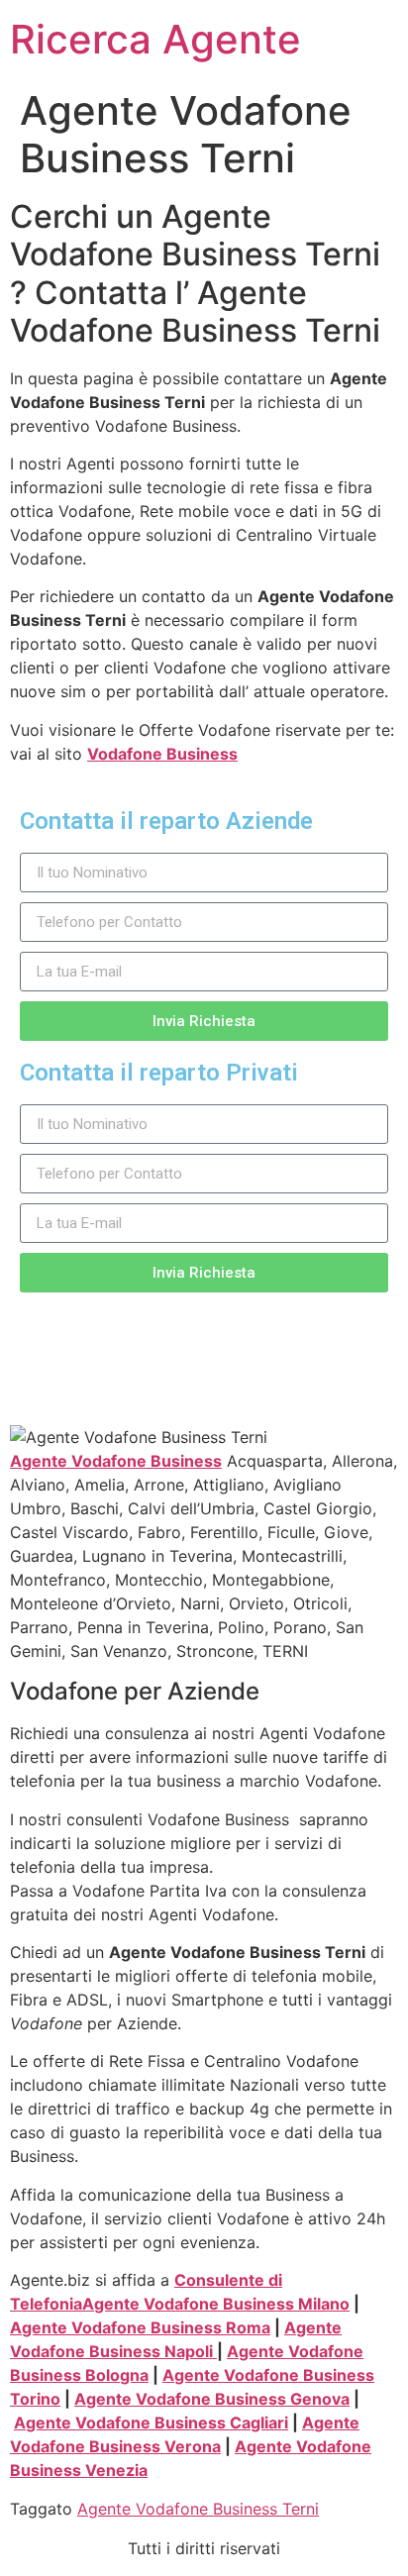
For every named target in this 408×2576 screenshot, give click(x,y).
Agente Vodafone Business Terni (198, 2509)
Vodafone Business (162, 754)
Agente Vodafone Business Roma (140, 2327)
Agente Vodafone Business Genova (212, 2399)
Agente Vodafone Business (116, 1461)
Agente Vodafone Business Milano (216, 2304)
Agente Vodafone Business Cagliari (151, 2422)
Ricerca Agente (155, 39)
